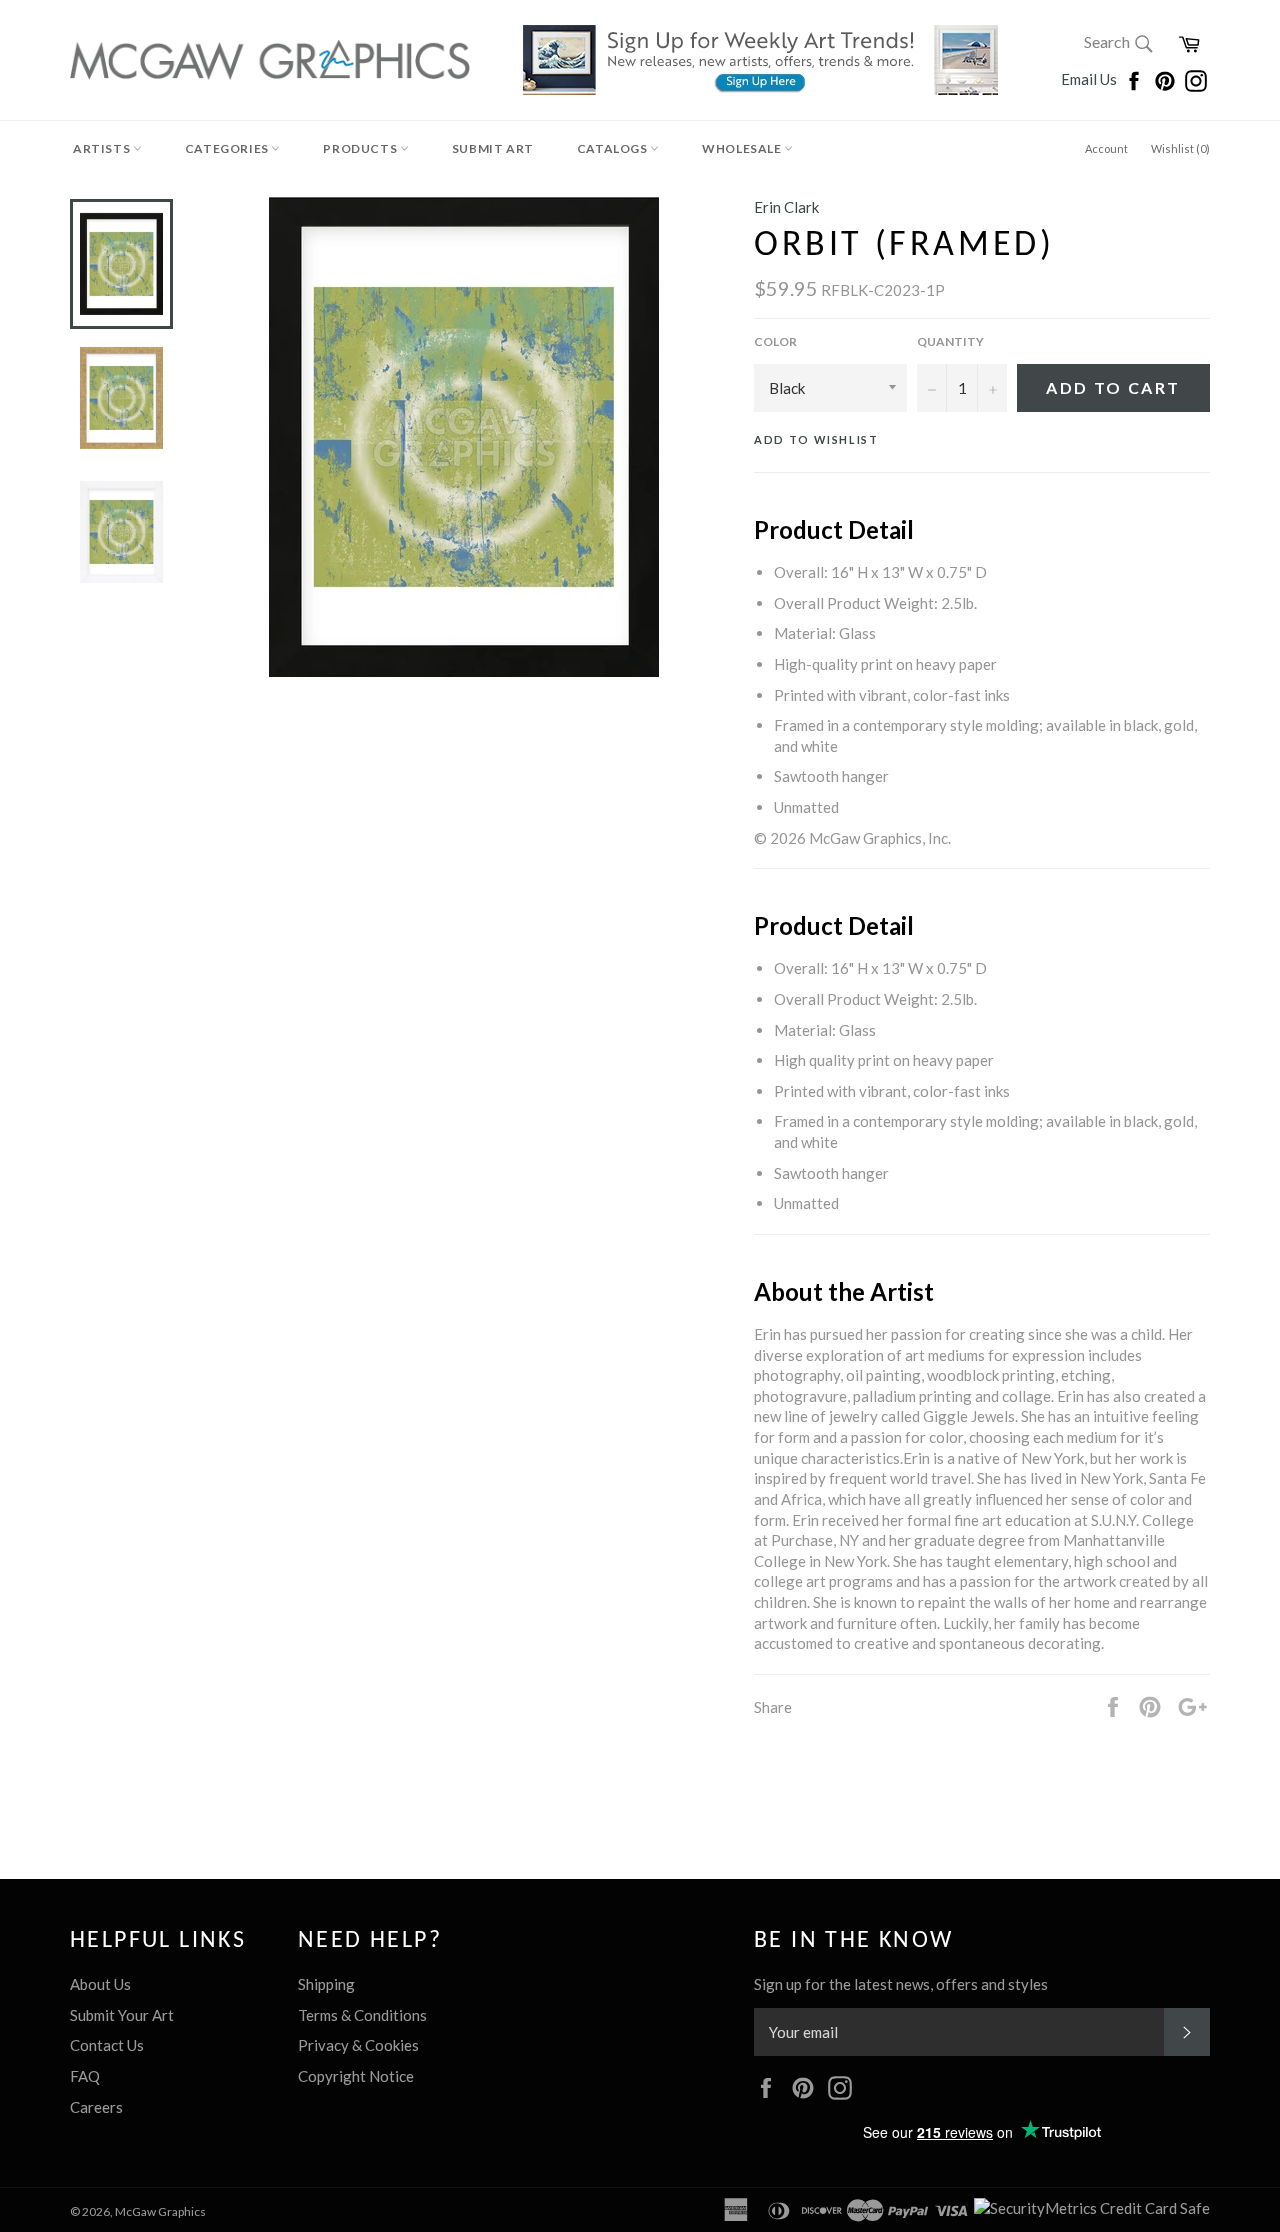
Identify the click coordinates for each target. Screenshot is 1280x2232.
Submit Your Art (122, 2015)
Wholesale (743, 148)
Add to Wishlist (816, 439)
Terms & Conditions (362, 2015)
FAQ (85, 2076)
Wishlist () (1180, 148)
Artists (103, 148)
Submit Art (493, 148)
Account (1106, 148)
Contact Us (107, 2045)
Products (361, 148)
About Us (100, 1984)
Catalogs (613, 148)
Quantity (950, 341)
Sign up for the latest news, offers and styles (901, 1984)
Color (775, 341)
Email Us (1090, 79)
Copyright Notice (356, 2076)
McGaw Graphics (160, 2211)
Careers (96, 2107)
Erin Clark (786, 207)
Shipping (326, 1984)
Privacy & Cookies (358, 2045)
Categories (228, 148)
